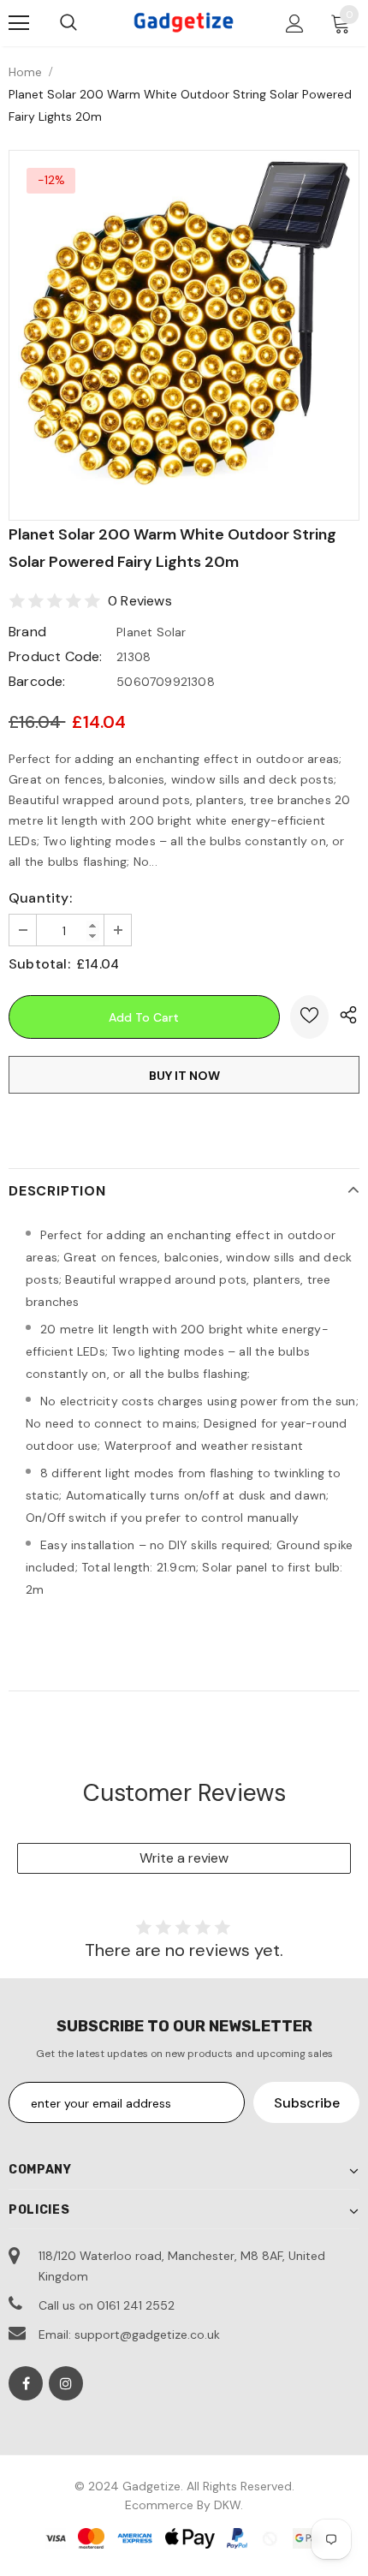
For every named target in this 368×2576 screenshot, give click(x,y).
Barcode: (37, 681)
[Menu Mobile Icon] (19, 23)
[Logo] (184, 22)
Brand (27, 632)
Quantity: (40, 898)
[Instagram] (66, 2383)
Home (25, 72)
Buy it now (184, 1076)
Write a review (184, 1858)
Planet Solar (151, 632)
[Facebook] (26, 2383)
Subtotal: (39, 964)
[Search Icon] (68, 23)
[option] (184, 322)
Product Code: (56, 656)
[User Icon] (295, 24)
